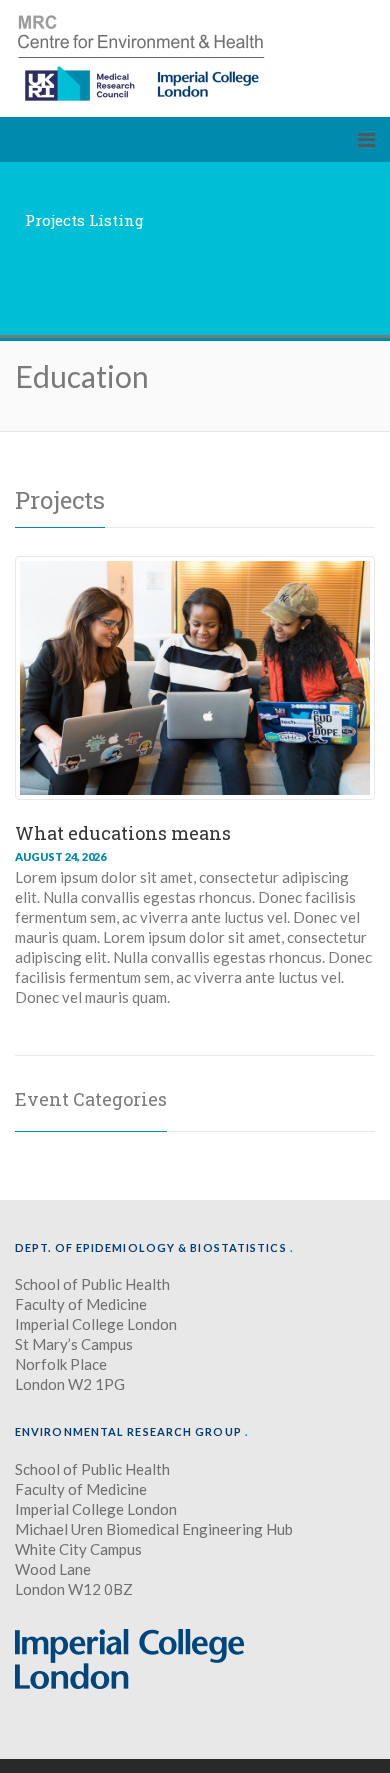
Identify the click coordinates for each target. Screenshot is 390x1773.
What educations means (123, 833)
